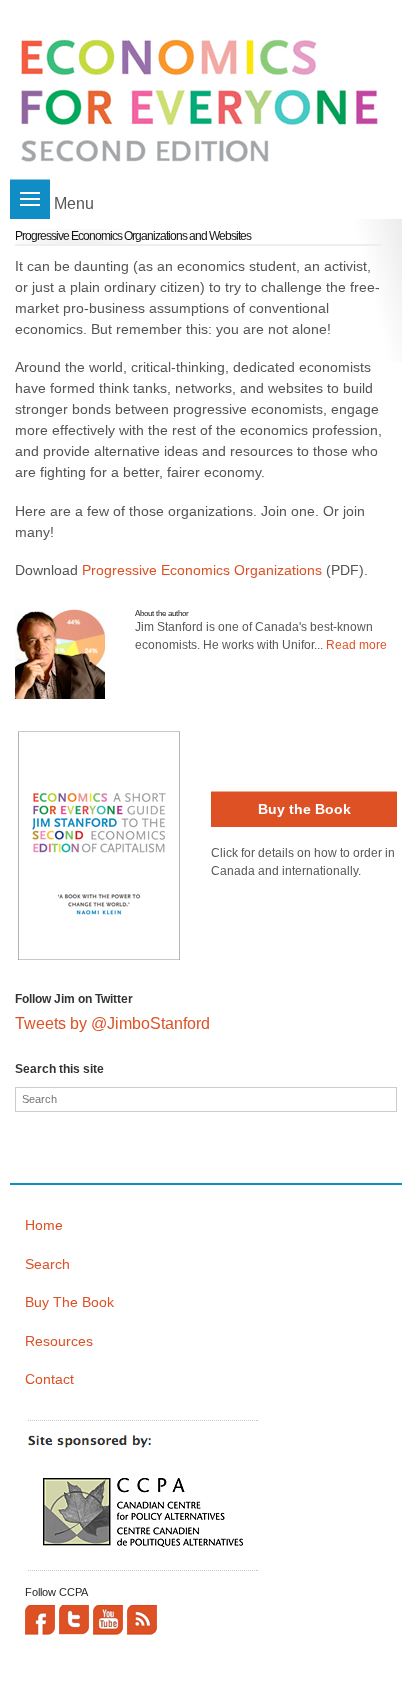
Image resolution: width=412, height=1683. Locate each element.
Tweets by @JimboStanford (112, 1023)
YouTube (108, 1620)
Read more (356, 645)
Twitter (74, 1620)
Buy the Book (304, 809)
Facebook (40, 1620)
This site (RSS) (142, 1620)
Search (47, 1264)
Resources (59, 1341)
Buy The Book (69, 1302)
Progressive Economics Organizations (202, 570)
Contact (49, 1379)
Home (44, 1225)
